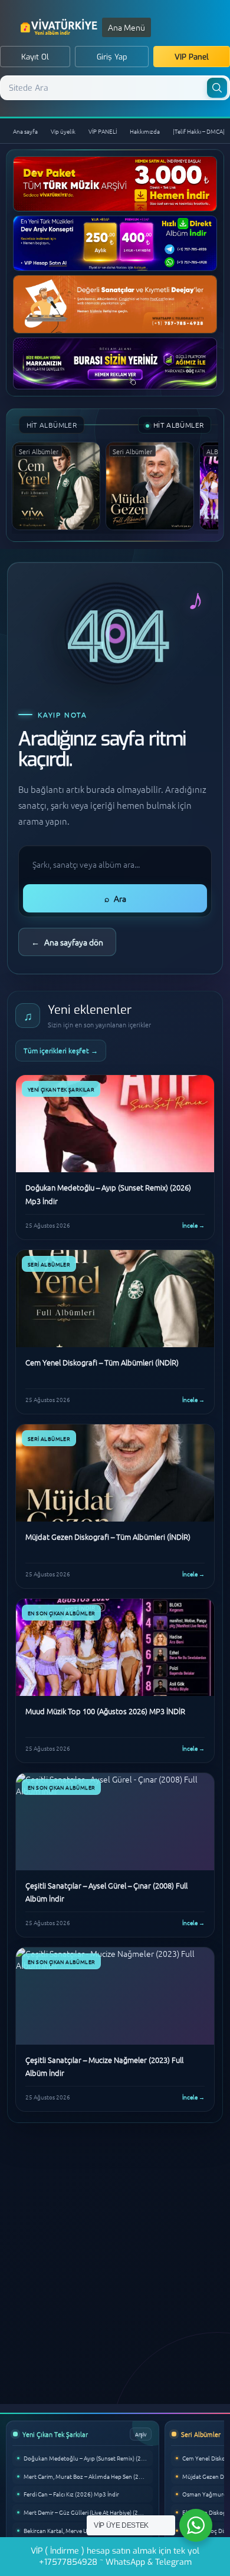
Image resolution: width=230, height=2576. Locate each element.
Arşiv (141, 2434)
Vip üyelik (63, 131)
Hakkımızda (145, 131)
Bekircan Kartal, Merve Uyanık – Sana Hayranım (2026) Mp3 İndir (88, 2530)
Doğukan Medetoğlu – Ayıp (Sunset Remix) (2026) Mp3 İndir (88, 2458)
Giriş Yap (112, 57)
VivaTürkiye (60, 27)
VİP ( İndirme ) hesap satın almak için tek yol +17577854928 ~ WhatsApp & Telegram (115, 2557)
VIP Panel (192, 57)
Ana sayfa (25, 131)
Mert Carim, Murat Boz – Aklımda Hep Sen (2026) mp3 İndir (88, 2476)
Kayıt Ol (35, 57)
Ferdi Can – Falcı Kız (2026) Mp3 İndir (71, 2494)
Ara (115, 898)
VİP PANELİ (103, 131)
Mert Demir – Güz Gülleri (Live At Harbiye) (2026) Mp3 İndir (88, 2512)
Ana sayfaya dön (67, 942)
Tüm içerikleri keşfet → (61, 1050)
